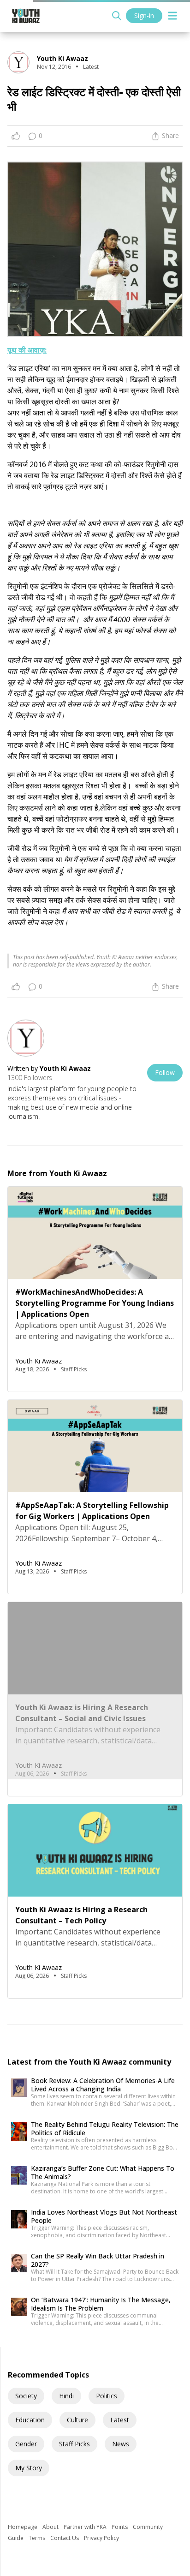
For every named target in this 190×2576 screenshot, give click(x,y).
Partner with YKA (86, 2527)
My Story (29, 2468)
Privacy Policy (101, 2538)
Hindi (66, 2396)
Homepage (23, 2527)
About (51, 2527)
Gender (26, 2444)
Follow (165, 1072)
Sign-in (144, 15)
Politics (107, 2396)
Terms (38, 2538)
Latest (120, 2420)
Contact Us (65, 2538)
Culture (77, 2420)
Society (26, 2396)
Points (120, 2527)
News (121, 2444)
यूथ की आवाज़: (27, 350)
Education (30, 2420)
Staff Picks (74, 2444)
